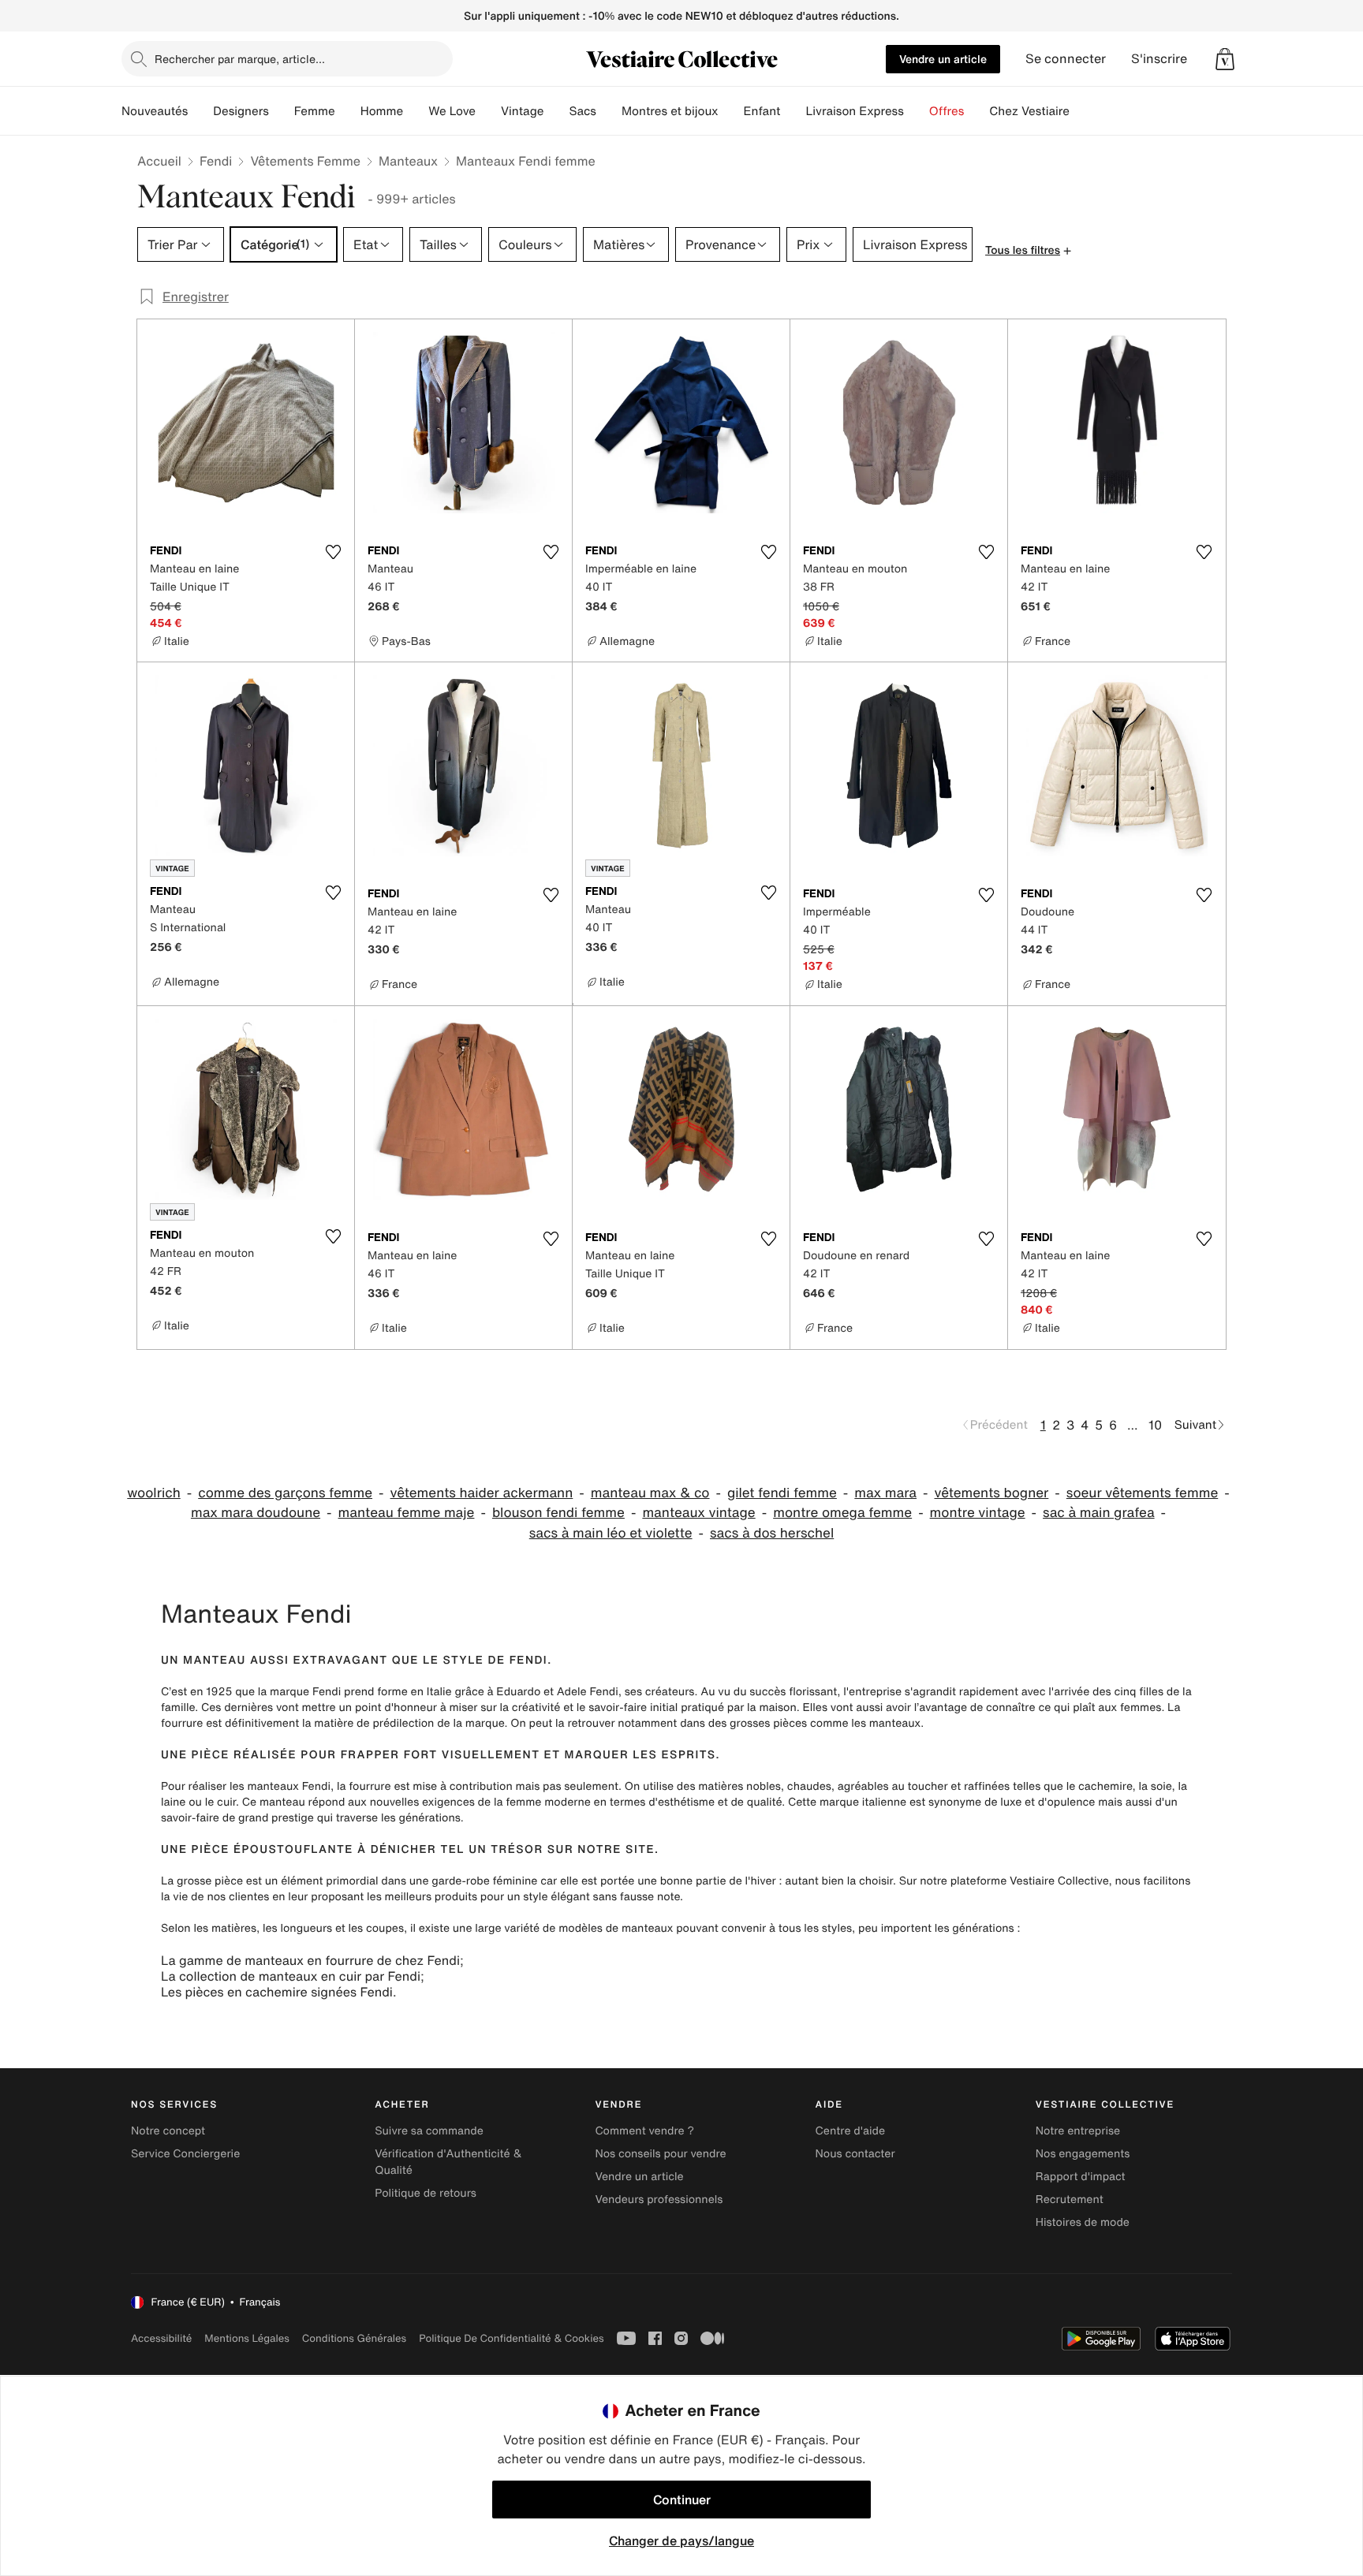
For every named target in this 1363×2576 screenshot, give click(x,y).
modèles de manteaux (616, 1928)
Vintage (522, 111)
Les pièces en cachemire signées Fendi (277, 1992)
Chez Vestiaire (1029, 111)
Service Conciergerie (185, 2154)
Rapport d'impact (1081, 2177)
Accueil (159, 161)
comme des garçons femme (285, 1493)
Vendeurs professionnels (659, 2199)
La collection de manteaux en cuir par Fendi (291, 1976)
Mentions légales (246, 2338)
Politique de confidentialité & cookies (511, 2338)
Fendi (216, 161)
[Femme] (348, 111)
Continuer (682, 2500)
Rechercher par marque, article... (240, 59)
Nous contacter (855, 2154)
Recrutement (1070, 2199)
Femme (315, 111)
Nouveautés (155, 111)
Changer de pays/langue (681, 2541)
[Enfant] (793, 111)
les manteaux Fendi (280, 1786)
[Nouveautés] (200, 111)
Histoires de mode (1083, 2222)
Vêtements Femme (305, 161)
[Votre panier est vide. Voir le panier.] (1225, 59)
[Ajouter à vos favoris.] (333, 552)
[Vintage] (556, 111)
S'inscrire (1159, 59)
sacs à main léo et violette (611, 1533)
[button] (1225, 59)
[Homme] (416, 111)
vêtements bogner (992, 1493)
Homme (382, 111)
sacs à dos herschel (772, 1533)
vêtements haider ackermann (482, 1493)
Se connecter (1066, 59)
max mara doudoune (256, 1513)
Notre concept (168, 2131)
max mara (885, 1493)
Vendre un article (943, 59)
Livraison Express (854, 111)
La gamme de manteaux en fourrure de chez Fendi (310, 1960)
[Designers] (282, 111)
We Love (452, 111)
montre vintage (978, 1513)
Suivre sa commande (429, 2131)
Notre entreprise (1078, 2131)
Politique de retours (426, 2193)
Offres (947, 111)
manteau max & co (650, 1493)
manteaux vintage (698, 1513)
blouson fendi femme (558, 1513)
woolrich (153, 1493)
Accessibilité (161, 2338)
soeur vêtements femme (1142, 1493)
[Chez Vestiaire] (1082, 111)
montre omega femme (842, 1513)
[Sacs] (609, 111)
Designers (241, 111)
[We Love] (488, 111)
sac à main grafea (1099, 1513)
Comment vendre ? (644, 2131)
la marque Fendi (299, 1692)
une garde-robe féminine (474, 1881)
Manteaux (408, 161)
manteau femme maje (407, 1513)
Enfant (762, 111)
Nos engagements (1083, 2154)
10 (1155, 1425)
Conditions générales (354, 2338)
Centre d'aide (851, 2131)
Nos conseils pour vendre (660, 2154)
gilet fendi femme (782, 1493)
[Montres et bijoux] (731, 111)
